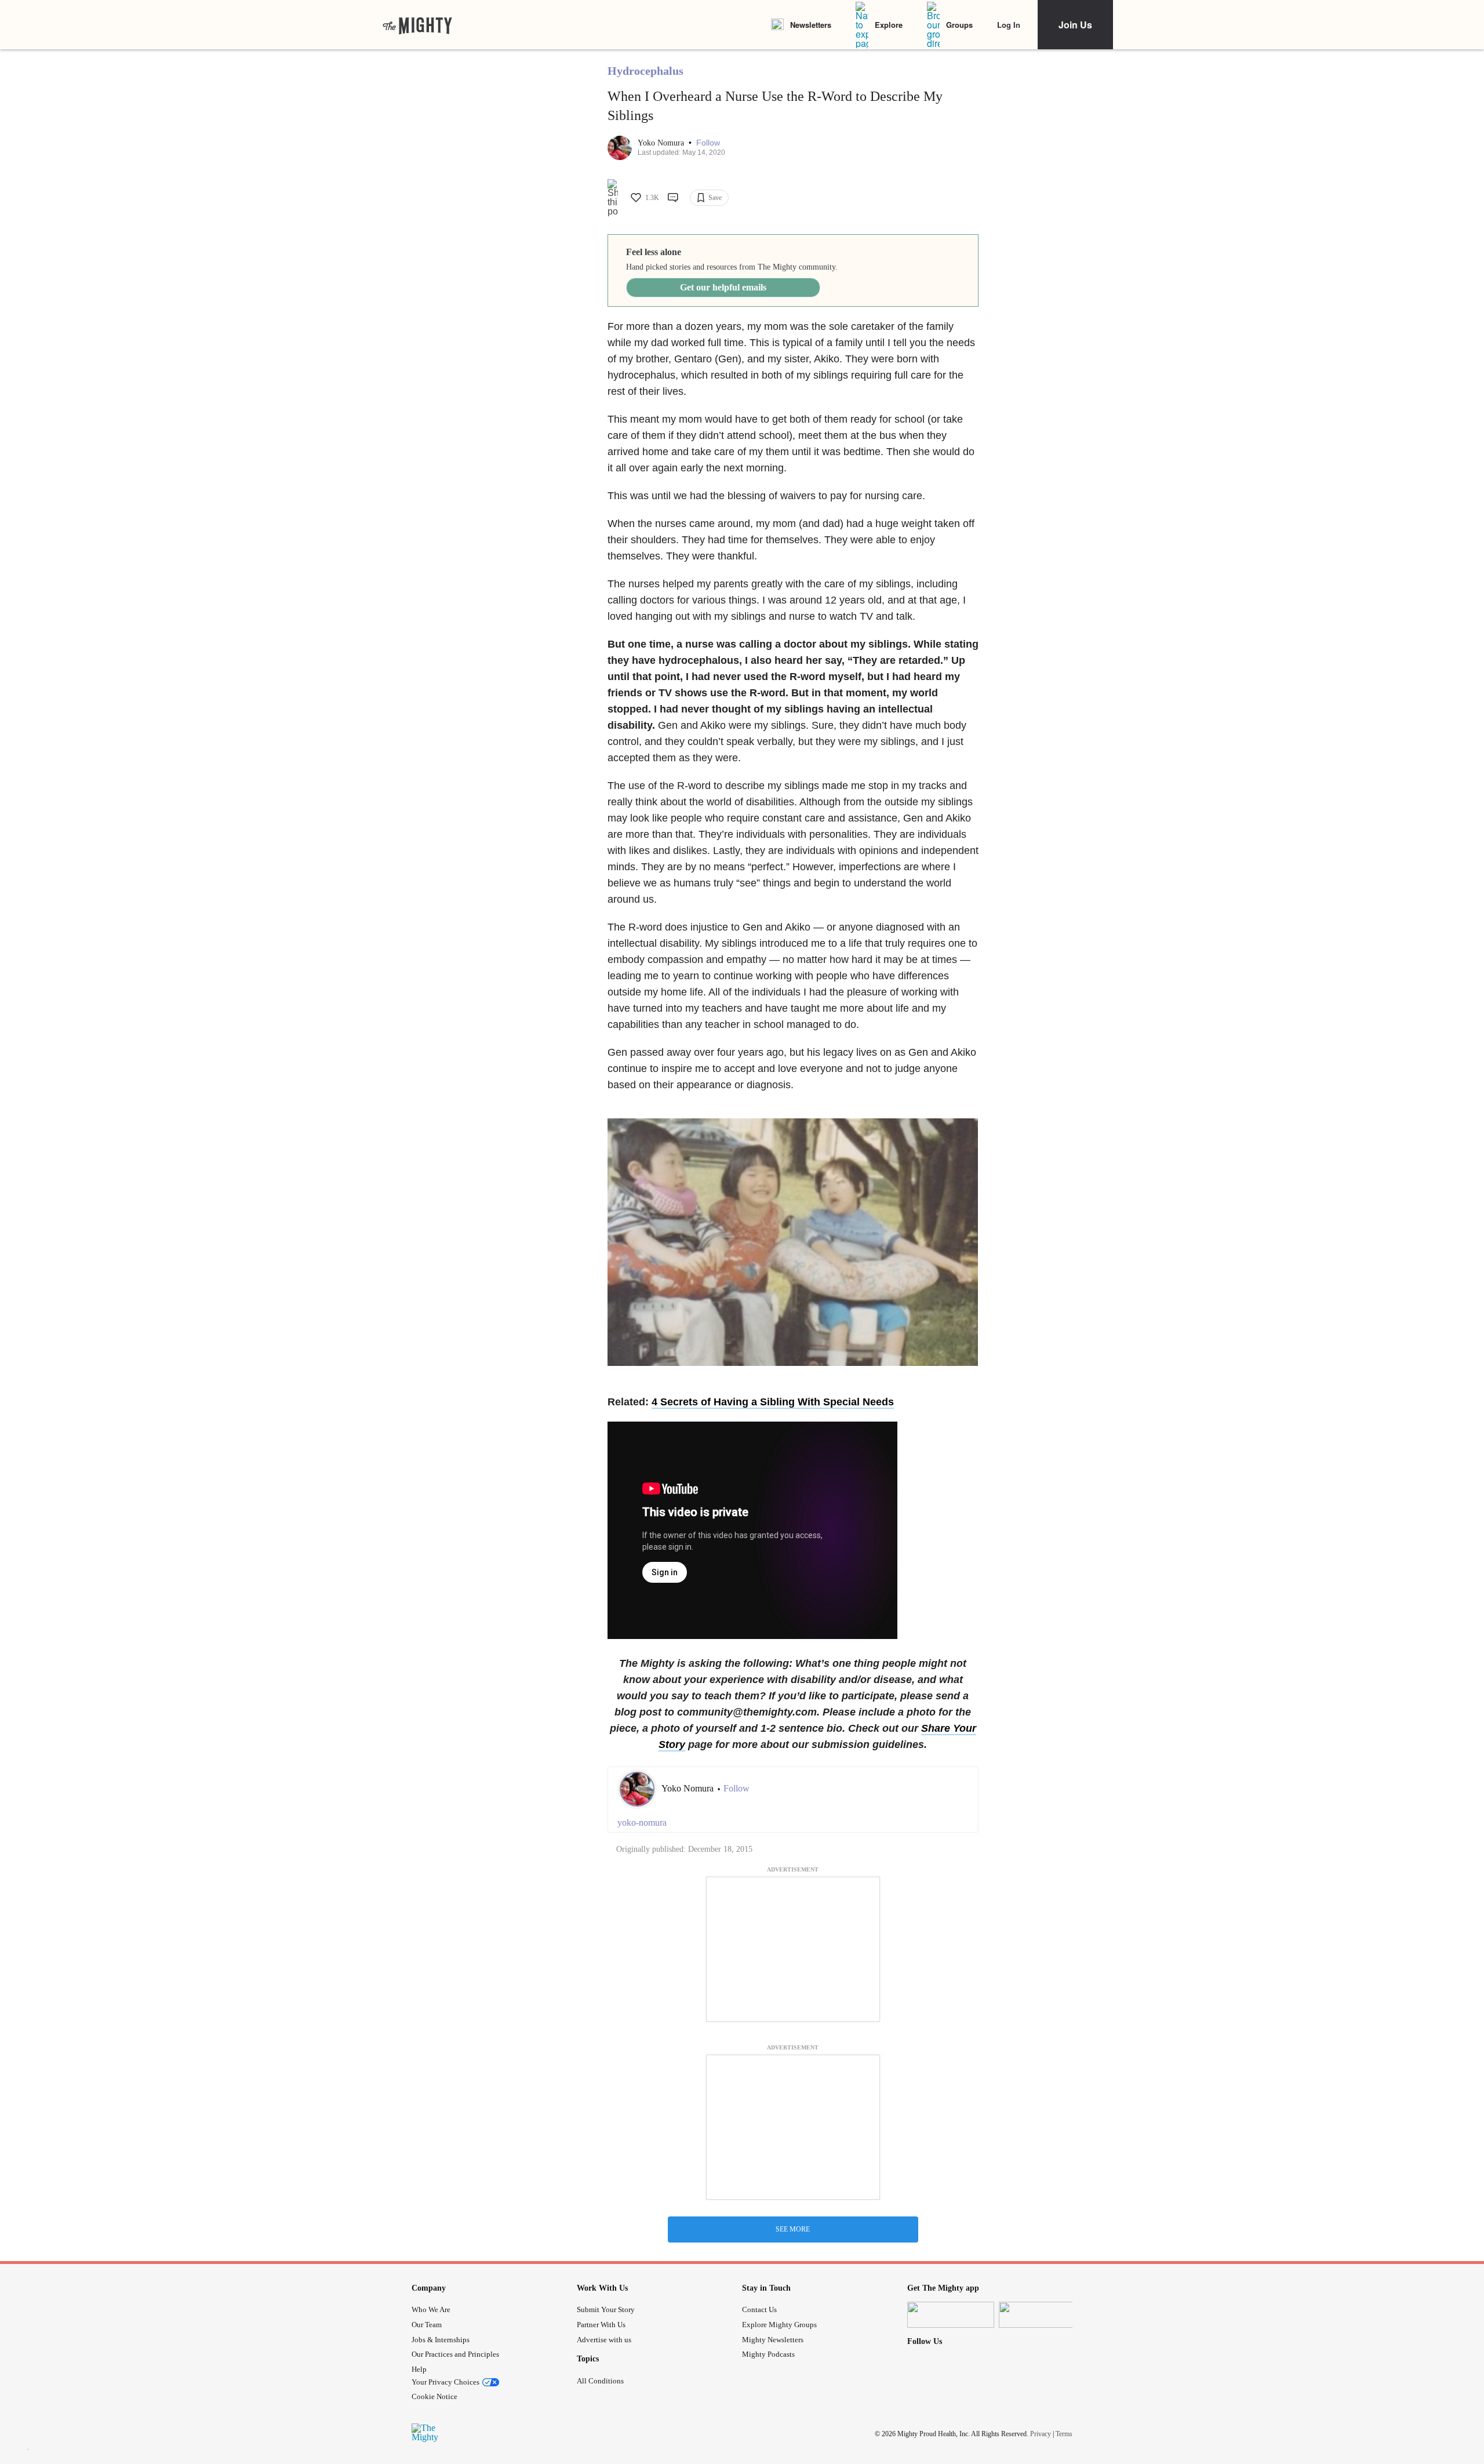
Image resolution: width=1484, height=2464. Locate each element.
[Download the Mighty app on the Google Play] (1042, 2315)
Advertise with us (604, 2340)
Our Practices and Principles (455, 2354)
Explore (889, 25)
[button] (708, 143)
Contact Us (759, 2309)
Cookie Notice (434, 2396)
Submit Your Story (606, 2309)
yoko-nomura (642, 1822)
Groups (959, 25)
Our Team (427, 2325)
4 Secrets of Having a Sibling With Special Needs (773, 1402)
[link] (417, 25)
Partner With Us (601, 2325)
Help (419, 2369)
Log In (1009, 25)
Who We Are (431, 2309)
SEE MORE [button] (793, 2229)
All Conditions (600, 2381)
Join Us (1075, 25)
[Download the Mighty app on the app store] (951, 2315)
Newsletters (811, 25)
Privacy (1041, 2433)
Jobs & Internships (441, 2340)
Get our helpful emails (723, 287)
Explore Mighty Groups (779, 2325)
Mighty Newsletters (773, 2340)
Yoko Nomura (662, 143)
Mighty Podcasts (768, 2354)
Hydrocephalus (645, 71)
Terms (1064, 2433)
